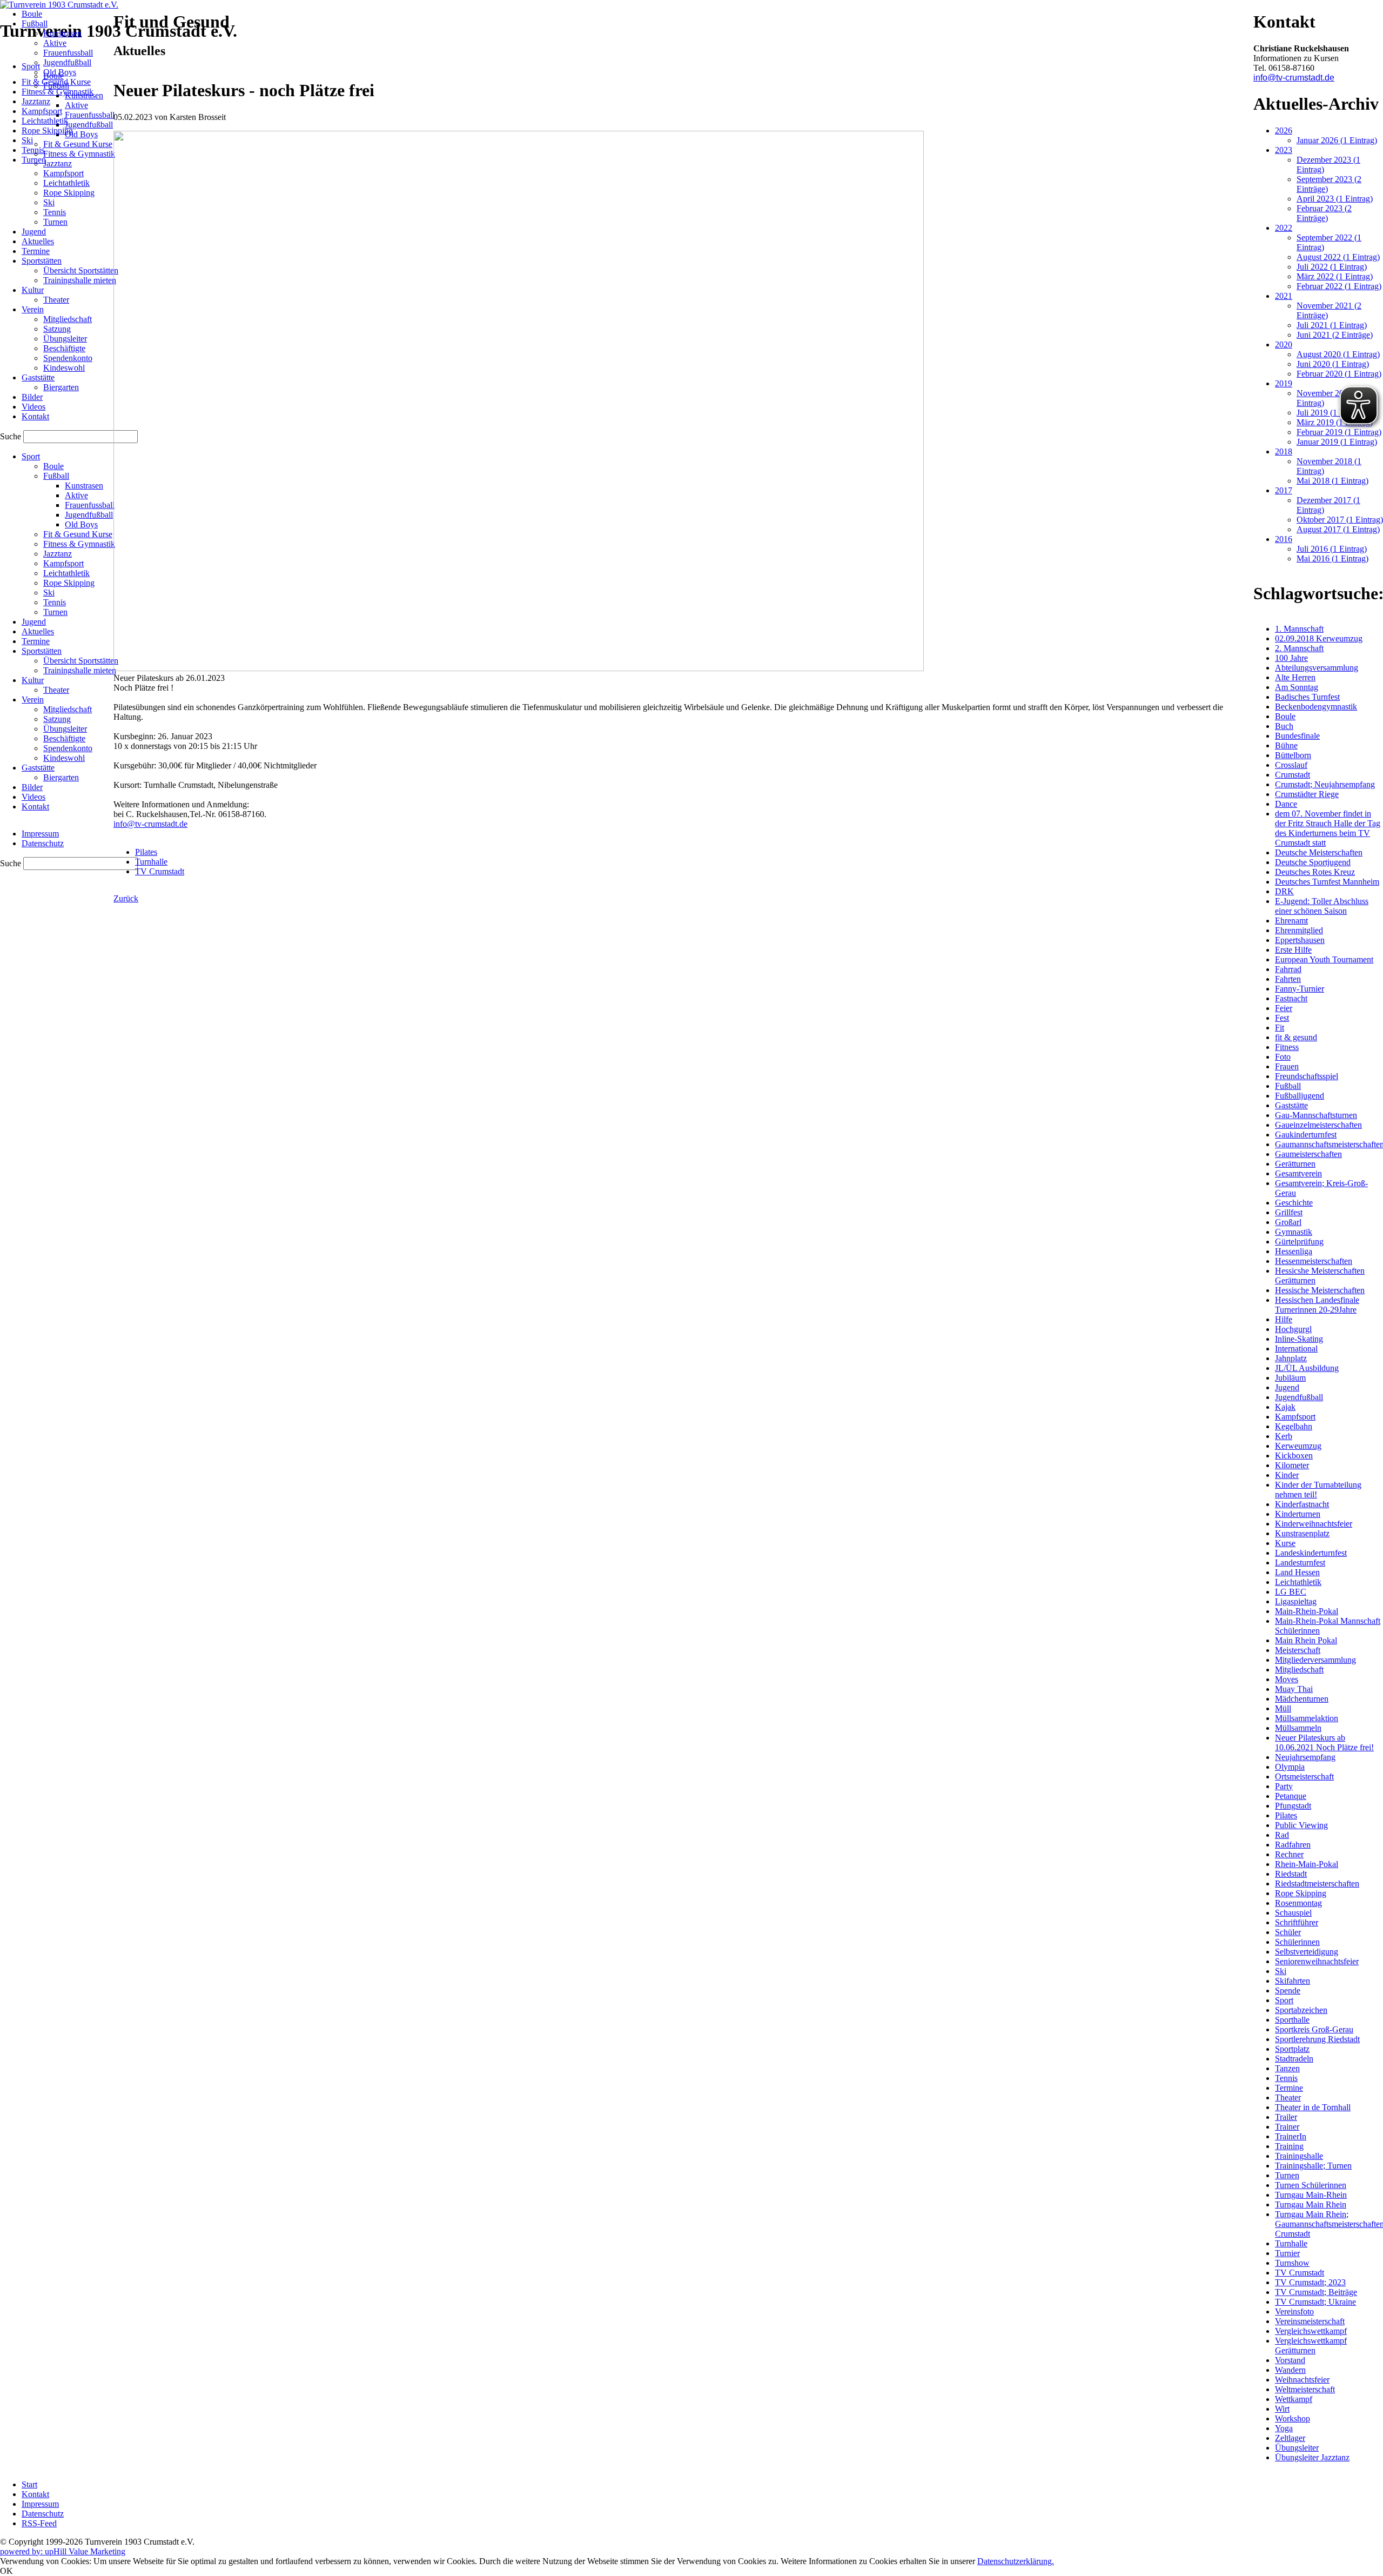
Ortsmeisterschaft (1304, 1777)
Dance (1286, 804)
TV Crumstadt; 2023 (1310, 2282)
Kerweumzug (1298, 1446)
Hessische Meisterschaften (1320, 1290)
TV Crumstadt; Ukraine (1315, 2302)
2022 (1284, 228)
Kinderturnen (1298, 1514)
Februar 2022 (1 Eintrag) (1339, 286)
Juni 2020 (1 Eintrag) (1333, 364)
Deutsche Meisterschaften (1319, 852)
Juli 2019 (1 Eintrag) (1332, 413)
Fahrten (1288, 979)
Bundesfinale (1297, 736)
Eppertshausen (1300, 940)
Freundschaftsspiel (1307, 1076)
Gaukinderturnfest (1306, 1135)
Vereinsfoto (1294, 2311)
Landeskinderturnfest (1311, 1553)
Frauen (1287, 1066)
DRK (1284, 891)
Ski (1281, 1971)
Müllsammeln (1298, 1728)
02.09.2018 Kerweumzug (1319, 638)
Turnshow (1292, 2263)
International (1296, 1349)
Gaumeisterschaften (1308, 1154)
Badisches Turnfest (1307, 697)
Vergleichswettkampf (1311, 2331)
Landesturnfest (1300, 1563)
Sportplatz (1292, 2049)
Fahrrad (1288, 969)
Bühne (1286, 745)
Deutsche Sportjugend (1313, 862)
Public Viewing (1301, 1825)
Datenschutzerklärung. (1016, 2561)
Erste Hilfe (1293, 950)
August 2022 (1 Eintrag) (1338, 257)
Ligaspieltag (1296, 1601)
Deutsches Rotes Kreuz (1315, 872)
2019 (1284, 383)
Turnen (1287, 2175)
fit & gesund (1296, 1037)
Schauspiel (1293, 1913)
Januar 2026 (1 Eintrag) (1337, 140)
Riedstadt (1291, 1874)
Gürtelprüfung (1299, 1242)
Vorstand (1290, 2360)
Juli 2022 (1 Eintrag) (1332, 267)
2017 (1284, 490)
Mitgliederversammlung (1315, 1660)
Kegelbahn (1294, 1426)
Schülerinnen (1297, 1942)
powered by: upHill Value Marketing (63, 2551)
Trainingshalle (1299, 2156)
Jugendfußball (1299, 1397)
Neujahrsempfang (1305, 1757)
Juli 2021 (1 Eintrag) (1332, 325)
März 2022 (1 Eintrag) (1335, 276)
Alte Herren (1295, 677)
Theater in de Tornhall (1313, 2107)
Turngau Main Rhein (1311, 2204)
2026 (1284, 131)
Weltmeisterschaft (1305, 2389)
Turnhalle (151, 862)
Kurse (1285, 1543)
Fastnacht (1291, 998)
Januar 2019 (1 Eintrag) (1337, 442)
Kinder (1287, 1475)
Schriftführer (1297, 1922)
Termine (1289, 2088)
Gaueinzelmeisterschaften (1318, 1125)
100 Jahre (1291, 658)
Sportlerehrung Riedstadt (1317, 2039)
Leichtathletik (1298, 1582)
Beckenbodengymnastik (1316, 707)
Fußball (1288, 1086)
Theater (1288, 2097)
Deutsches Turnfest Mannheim (1327, 882)
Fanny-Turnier (1300, 989)
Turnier (1287, 2253)
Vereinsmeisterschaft (1310, 2321)
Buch (1284, 726)
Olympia (1290, 1767)
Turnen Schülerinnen (1311, 2185)
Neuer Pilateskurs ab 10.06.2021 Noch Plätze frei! (1324, 1742)
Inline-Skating (1299, 1339)
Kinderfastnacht (1302, 1504)
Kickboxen (1294, 1456)
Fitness (1287, 1047)
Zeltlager (1290, 2438)
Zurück (126, 898)
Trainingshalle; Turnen (1313, 2166)
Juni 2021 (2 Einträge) (1335, 335)
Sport (1284, 2000)
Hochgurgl (1293, 1329)
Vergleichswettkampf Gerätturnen (1311, 2346)
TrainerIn (1291, 2136)
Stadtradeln (1294, 2059)
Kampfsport (1295, 1417)
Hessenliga (1294, 1251)
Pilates (146, 852)
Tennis (1286, 2078)
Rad (1282, 1835)
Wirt (1282, 2409)
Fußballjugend (1300, 1096)
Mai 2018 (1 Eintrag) (1332, 481)
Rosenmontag (1298, 1903)
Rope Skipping (1301, 1893)
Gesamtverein (1298, 1173)
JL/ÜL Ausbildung (1307, 1368)
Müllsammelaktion (1307, 1718)
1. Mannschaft (1299, 629)
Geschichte (1294, 1203)
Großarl (1288, 1222)
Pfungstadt (1293, 1806)
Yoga (1284, 2428)
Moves (1287, 1679)
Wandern (1290, 2370)
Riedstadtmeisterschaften (1317, 1884)
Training (1289, 2146)
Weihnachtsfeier (1302, 2380)
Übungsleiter (1297, 2448)
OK (6, 2571)
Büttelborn (1293, 755)
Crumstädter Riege (1307, 794)
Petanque (1291, 1796)
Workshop (1293, 2418)
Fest (1282, 1018)
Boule (1285, 716)
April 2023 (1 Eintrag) (1335, 199)
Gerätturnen (1295, 1164)
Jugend (1287, 1387)
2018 (1284, 451)
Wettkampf (1294, 2399)
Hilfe (1284, 1319)
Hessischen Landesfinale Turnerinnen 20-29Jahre (1317, 1305)
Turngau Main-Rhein (1311, 2195)
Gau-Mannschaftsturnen (1316, 1115)
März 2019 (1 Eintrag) (1335, 422)
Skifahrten (1293, 1981)
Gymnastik (1294, 1232)
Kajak (1285, 1407)
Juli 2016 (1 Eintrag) (1332, 549)
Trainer (1287, 2127)
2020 (1284, 344)
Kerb (1284, 1436)
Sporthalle (1292, 2020)
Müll (1283, 1708)
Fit (1280, 1028)
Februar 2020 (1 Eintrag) (1339, 374)
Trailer (1286, 2117)
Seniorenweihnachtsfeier (1317, 1961)
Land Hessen (1297, 1572)
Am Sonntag (1297, 687)
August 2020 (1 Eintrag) (1338, 354)
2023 (1284, 150)
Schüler (1288, 1932)
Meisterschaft (1298, 1650)
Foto (1283, 1057)
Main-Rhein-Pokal (1307, 1611)
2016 (1284, 539)
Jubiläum (1290, 1378)
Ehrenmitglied (1299, 930)
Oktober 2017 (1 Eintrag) (1340, 520)
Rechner (1289, 1854)
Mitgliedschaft (1299, 1670)
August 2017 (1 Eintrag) (1338, 529)
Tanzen (1287, 2068)
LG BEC (1291, 1592)
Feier (1284, 1008)
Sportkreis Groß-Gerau (1314, 2029)
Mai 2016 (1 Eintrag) (1332, 558)
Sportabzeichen (1301, 2010)
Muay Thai (1294, 1689)
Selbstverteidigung (1307, 1952)
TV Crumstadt (160, 871)
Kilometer (1292, 1465)
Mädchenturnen (1302, 1699)
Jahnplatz (1291, 1358)
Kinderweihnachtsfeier (1314, 1524)
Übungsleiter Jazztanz (1312, 2457)
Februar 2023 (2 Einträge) (1324, 213)
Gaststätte (1291, 1105)
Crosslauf (1291, 765)
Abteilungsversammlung (1317, 668)
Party (1284, 1786)
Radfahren (1293, 1845)
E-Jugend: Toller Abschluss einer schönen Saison (1322, 906)
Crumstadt (1293, 775)
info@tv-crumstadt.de (150, 824)
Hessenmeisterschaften (1314, 1261)
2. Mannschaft (1299, 648)
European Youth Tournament (1324, 959)
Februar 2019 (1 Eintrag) (1339, 432)
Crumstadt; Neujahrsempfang (1325, 784)
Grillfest (1289, 1212)
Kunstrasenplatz (1302, 1533)
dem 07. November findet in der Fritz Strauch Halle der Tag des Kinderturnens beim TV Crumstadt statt (1328, 828)
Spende (1288, 1990)
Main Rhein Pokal (1306, 1640)
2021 (1284, 296)
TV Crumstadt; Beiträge (1316, 2292)
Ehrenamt (1291, 921)
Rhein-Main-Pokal (1307, 1864)
